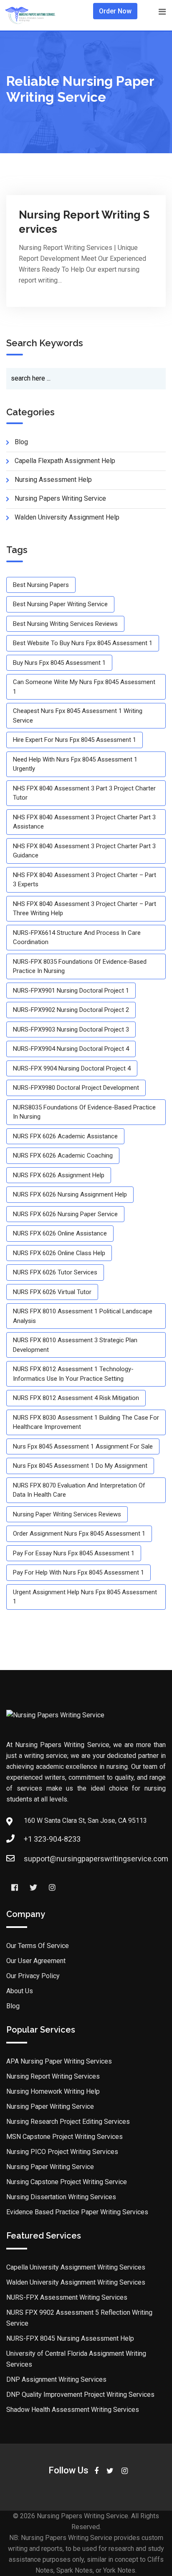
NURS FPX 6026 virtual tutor (52, 1292)
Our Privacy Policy (33, 1976)
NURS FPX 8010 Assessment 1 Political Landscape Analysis (83, 1316)
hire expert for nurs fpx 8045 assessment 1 (75, 740)
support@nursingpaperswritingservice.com (96, 1859)
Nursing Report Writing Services (53, 2076)
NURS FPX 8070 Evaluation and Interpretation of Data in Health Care (79, 1490)
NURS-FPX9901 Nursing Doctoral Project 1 (71, 991)
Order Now (115, 11)
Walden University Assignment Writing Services (76, 2282)
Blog (13, 2006)
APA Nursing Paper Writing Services (59, 2061)
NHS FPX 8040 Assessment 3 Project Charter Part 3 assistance (84, 822)
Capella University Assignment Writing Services (76, 2267)
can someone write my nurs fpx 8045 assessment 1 (84, 687)
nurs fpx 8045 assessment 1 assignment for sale (83, 1446)
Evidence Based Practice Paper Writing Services (77, 2212)
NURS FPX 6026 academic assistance (65, 1136)
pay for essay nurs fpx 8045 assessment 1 (74, 1553)
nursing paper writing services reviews (67, 1514)
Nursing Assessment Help (53, 480)
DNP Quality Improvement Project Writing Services (80, 2395)
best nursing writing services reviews (65, 624)
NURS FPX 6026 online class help (59, 1253)
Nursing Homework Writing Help (53, 2091)
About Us (20, 1991)
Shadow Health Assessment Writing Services (73, 2410)
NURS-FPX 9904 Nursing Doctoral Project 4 (72, 1068)
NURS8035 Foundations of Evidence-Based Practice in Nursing (84, 1112)
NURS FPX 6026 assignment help (59, 1175)
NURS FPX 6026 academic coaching (63, 1155)
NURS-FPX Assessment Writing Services (67, 2297)
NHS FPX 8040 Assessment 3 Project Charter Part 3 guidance (84, 851)
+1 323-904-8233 (52, 1839)
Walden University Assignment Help (67, 517)
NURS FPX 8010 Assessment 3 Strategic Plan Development (75, 1345)
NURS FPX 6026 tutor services (55, 1272)
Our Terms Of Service (38, 1946)
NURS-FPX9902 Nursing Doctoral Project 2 (71, 1010)
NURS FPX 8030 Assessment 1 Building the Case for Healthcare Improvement (86, 1422)
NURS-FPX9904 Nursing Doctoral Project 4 (71, 1049)
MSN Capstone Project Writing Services (64, 2137)
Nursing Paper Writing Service (50, 2106)
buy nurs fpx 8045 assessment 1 (59, 663)
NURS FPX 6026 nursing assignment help (70, 1194)
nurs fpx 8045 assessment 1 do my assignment (80, 1466)
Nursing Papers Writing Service (60, 498)
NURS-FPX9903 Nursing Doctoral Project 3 (71, 1029)
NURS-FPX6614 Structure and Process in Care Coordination (77, 938)
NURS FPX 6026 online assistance (60, 1233)
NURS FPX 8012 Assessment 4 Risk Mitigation (76, 1398)
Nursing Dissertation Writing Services (61, 2197)
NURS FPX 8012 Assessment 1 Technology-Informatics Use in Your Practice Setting (73, 1374)
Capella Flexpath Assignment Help (65, 461)
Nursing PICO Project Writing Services (62, 2152)
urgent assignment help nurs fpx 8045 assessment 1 (85, 1597)
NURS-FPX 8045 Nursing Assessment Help (70, 2338)
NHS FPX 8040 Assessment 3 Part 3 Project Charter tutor (84, 793)
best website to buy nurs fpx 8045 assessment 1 (83, 643)
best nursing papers (41, 585)
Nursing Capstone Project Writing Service (67, 2182)
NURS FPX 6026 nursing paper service (65, 1214)
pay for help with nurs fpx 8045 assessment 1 (78, 1572)
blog (21, 442)
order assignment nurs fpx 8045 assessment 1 (79, 1534)
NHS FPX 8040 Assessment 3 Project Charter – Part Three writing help (85, 909)
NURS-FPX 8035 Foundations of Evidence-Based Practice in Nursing (80, 966)
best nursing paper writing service (60, 604)
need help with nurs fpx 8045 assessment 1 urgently (75, 764)
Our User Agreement (36, 1961)
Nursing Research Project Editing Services (68, 2122)
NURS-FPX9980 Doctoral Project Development (76, 1088)
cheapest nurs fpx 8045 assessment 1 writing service (78, 716)
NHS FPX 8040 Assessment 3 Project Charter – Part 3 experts (85, 880)
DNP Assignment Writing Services (56, 2379)
